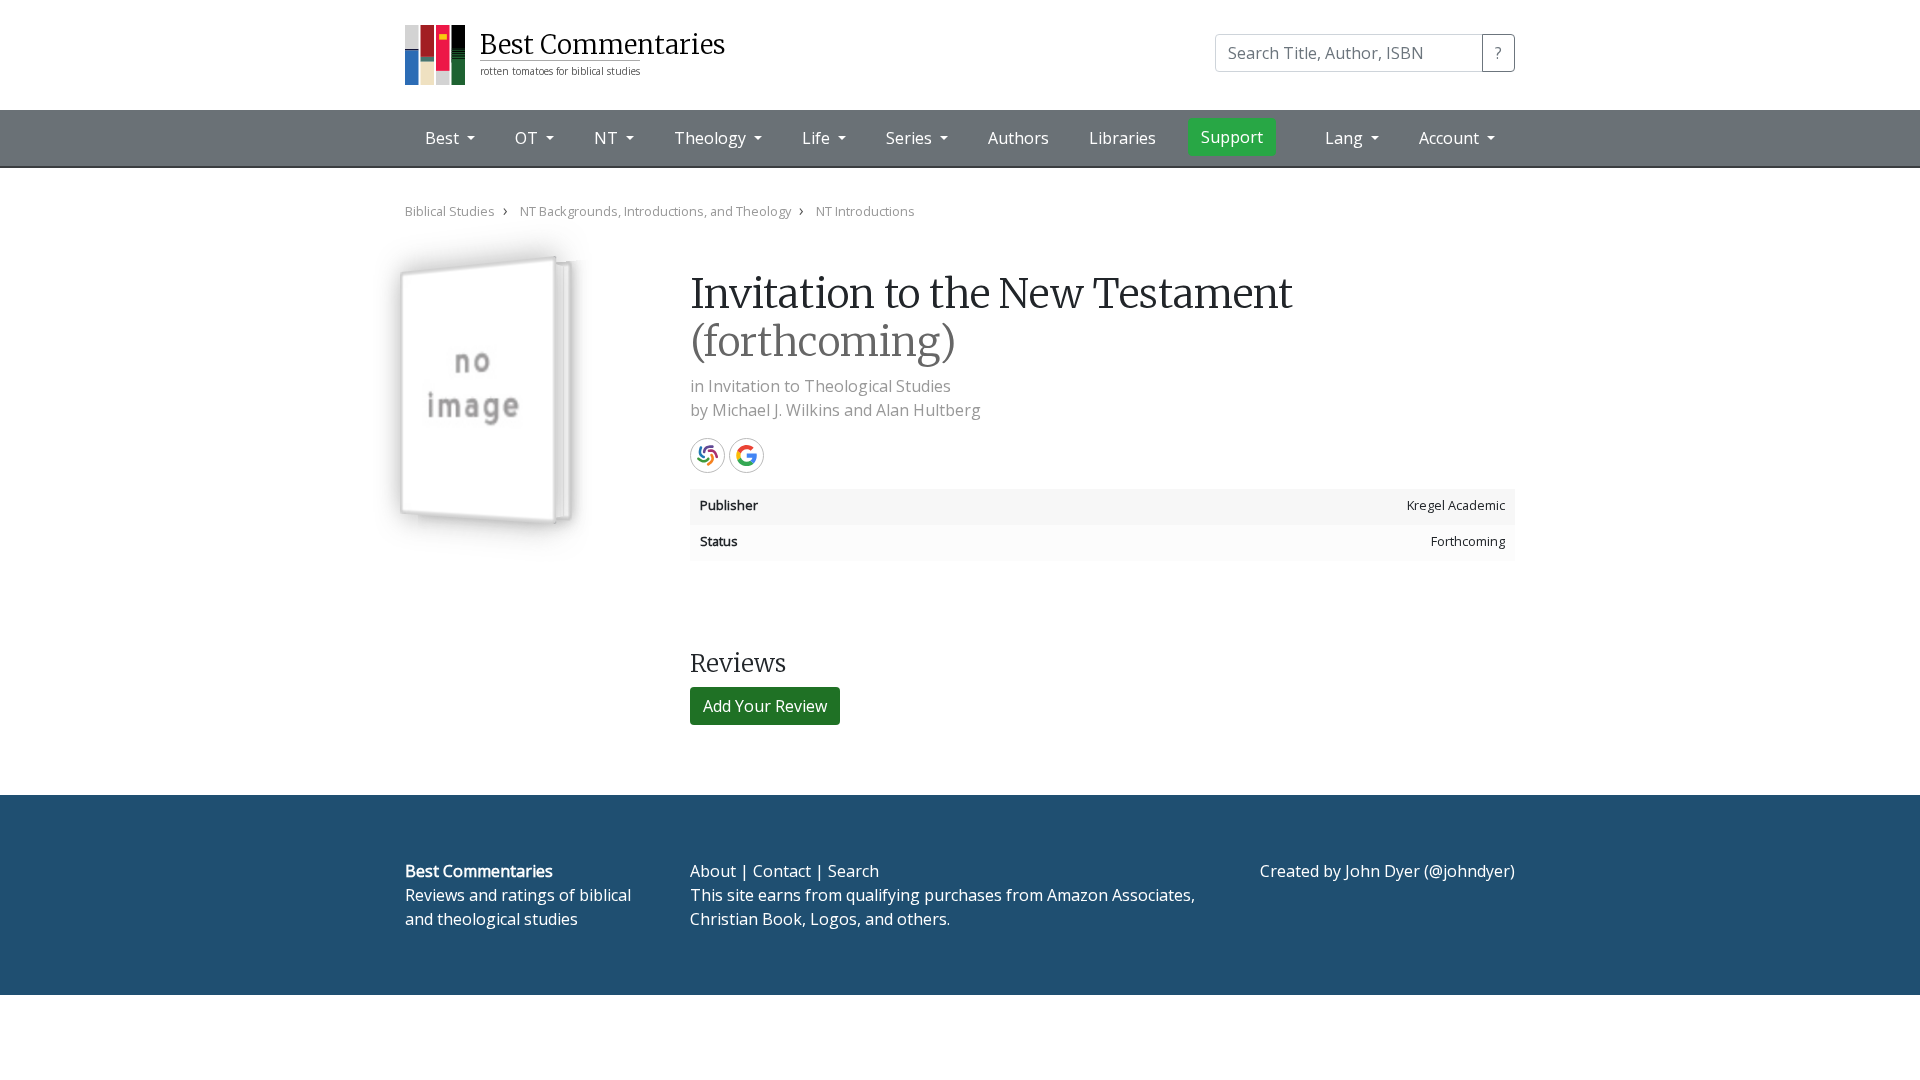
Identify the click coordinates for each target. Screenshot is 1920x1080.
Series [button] (911, 138)
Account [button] (1451, 138)
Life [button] (818, 138)
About (713, 871)
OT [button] (528, 138)
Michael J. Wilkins (776, 410)
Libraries (1122, 138)
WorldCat (707, 455)
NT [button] (608, 138)
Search (853, 871)
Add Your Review (765, 706)
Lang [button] (1346, 138)
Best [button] (444, 138)
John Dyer (1382, 871)
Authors (1018, 138)
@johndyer (1469, 871)
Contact (782, 871)
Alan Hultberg (928, 410)
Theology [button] (712, 138)
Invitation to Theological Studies (829, 386)
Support (1232, 137)
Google (746, 455)
